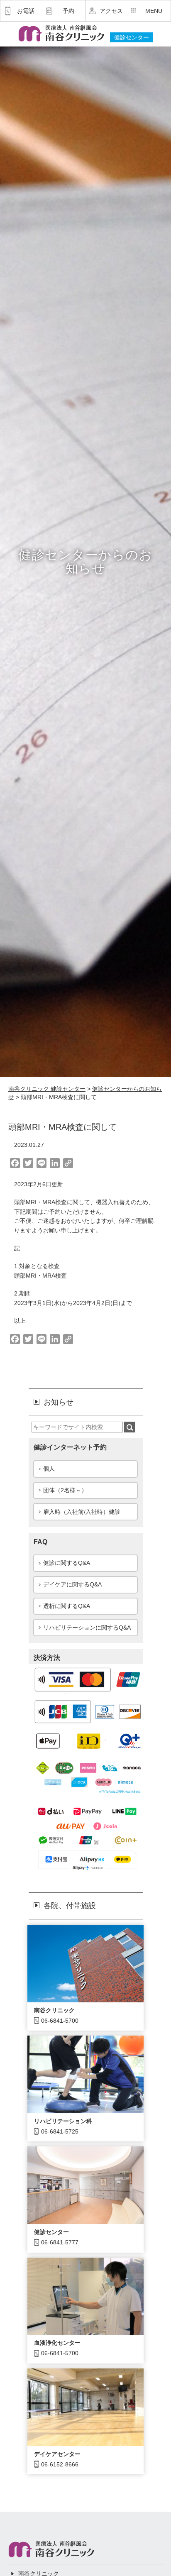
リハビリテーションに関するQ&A (87, 1628)
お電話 (26, 11)
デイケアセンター (57, 2454)
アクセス (111, 11)
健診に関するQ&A (67, 1563)
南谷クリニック (54, 2010)
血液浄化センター (57, 2343)
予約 (68, 11)
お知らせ (59, 1402)
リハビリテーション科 (63, 2121)
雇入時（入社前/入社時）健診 (82, 1512)
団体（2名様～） (65, 1490)
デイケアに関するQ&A (72, 1584)
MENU (154, 11)
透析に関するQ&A (67, 1606)
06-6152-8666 (60, 2464)
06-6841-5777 (60, 2242)
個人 (49, 1469)
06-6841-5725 (60, 2131)
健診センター (51, 2232)
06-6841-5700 (60, 2021)
